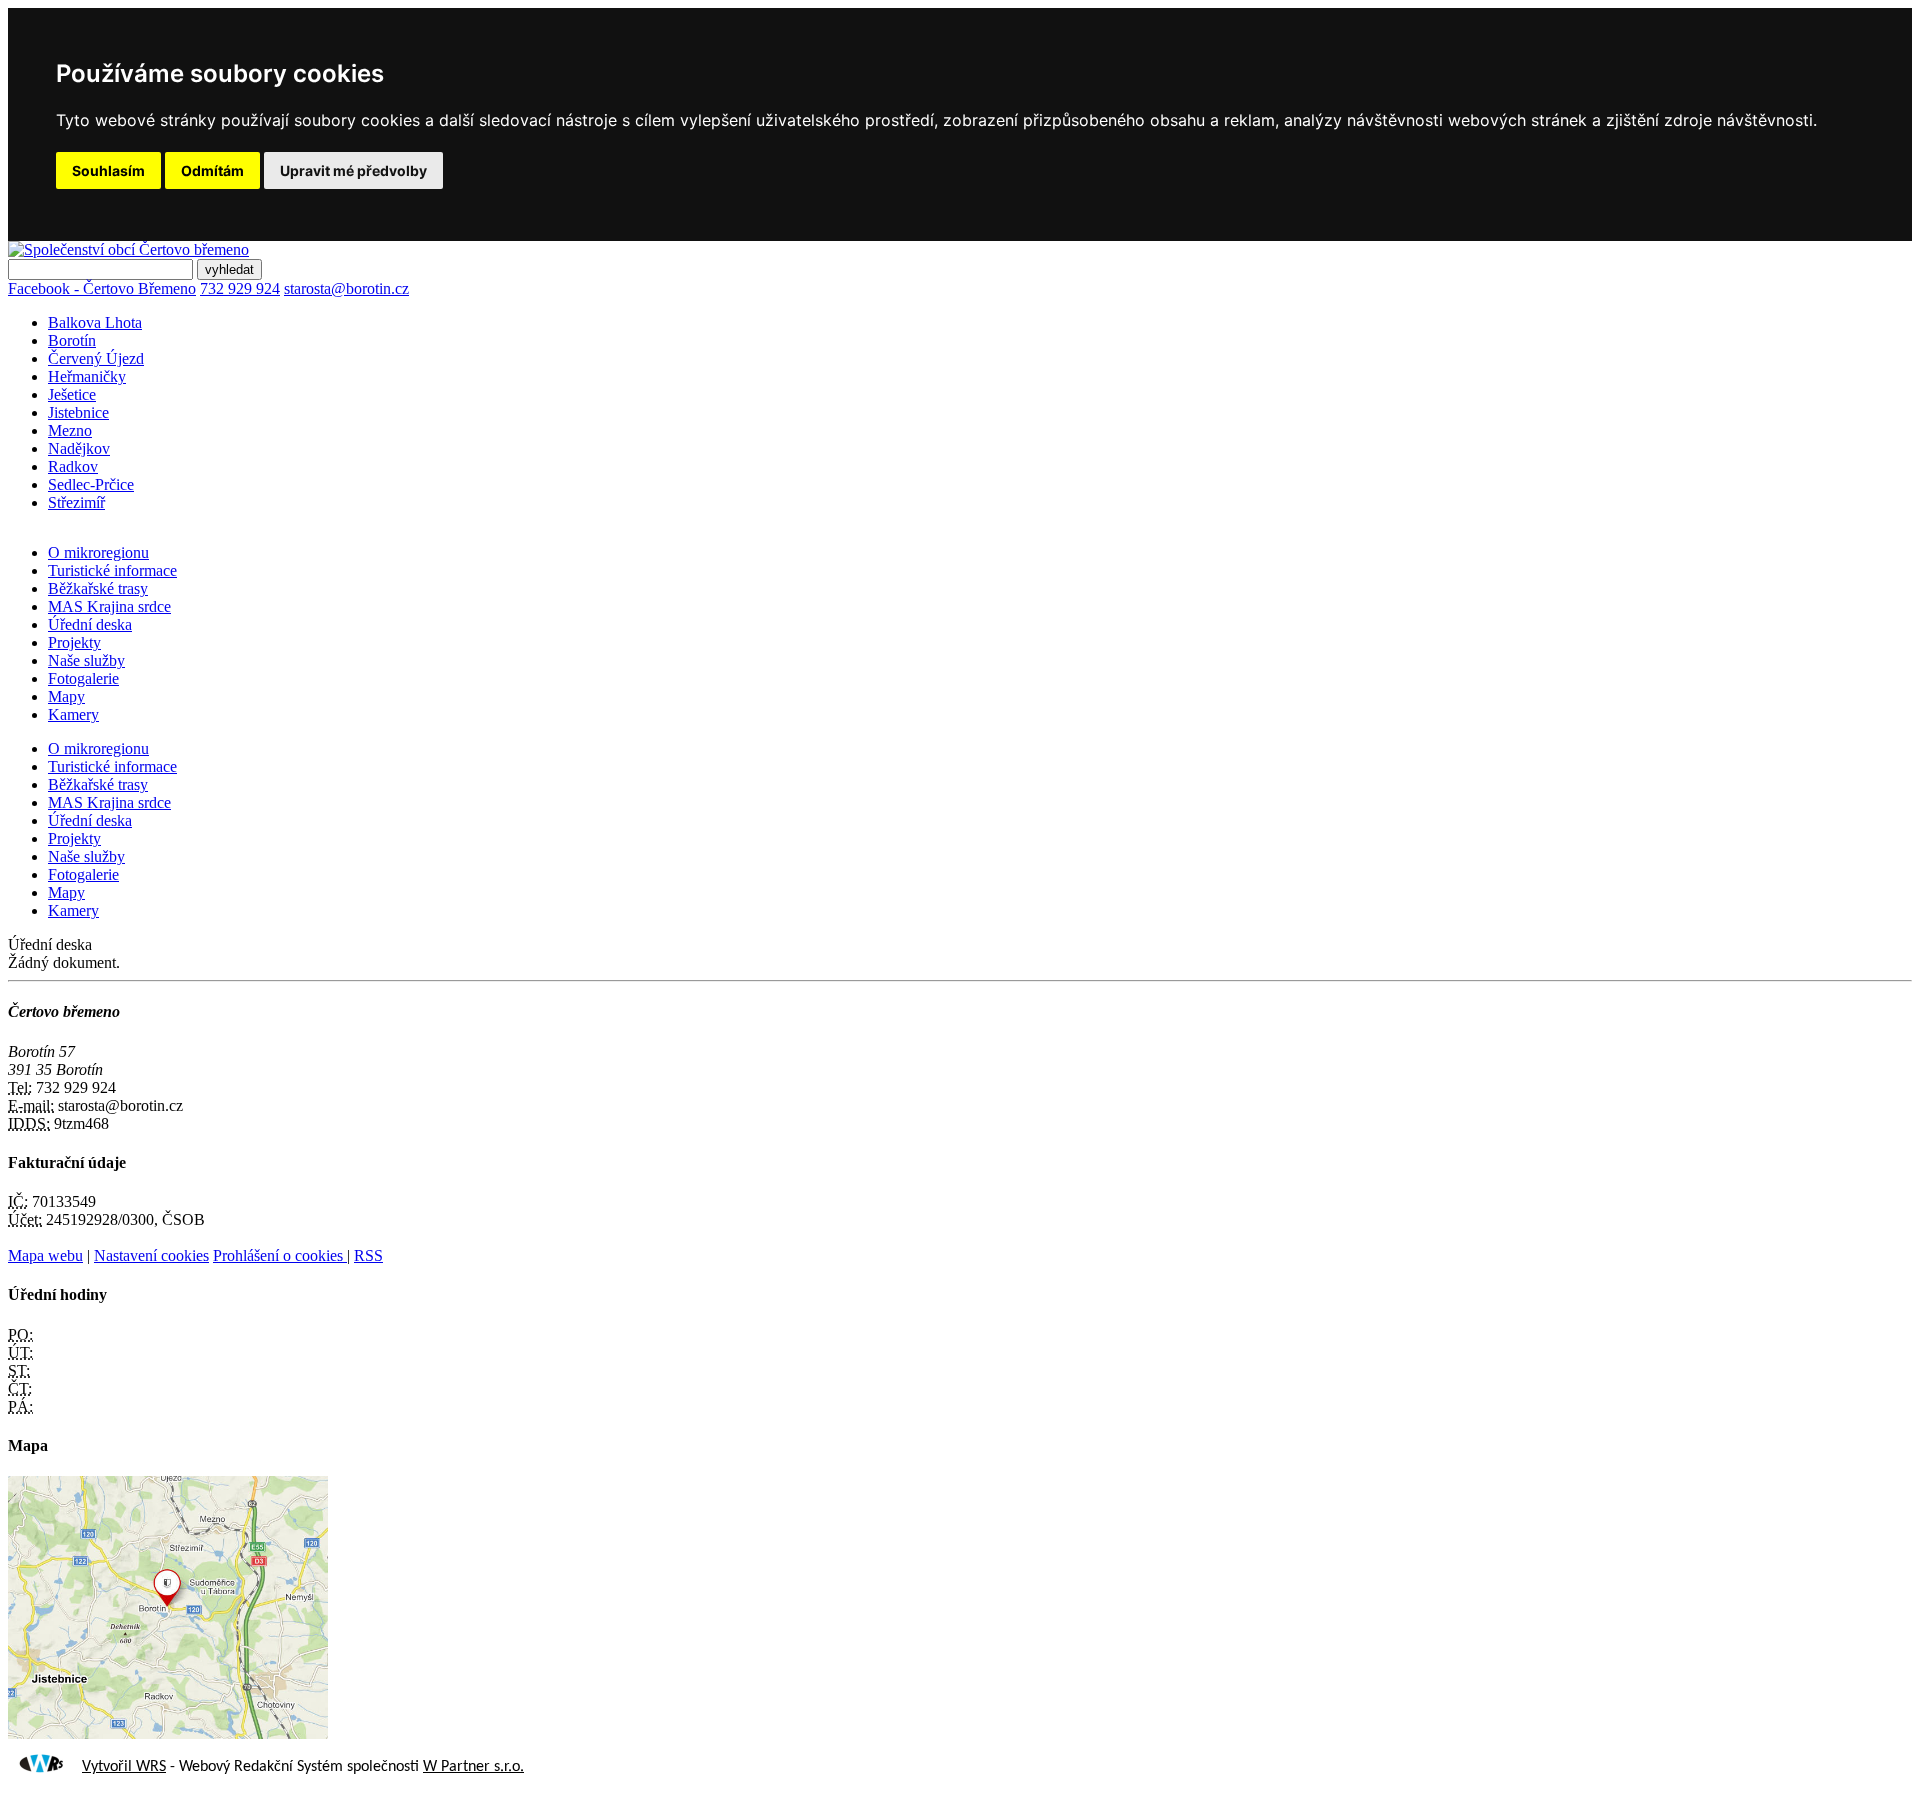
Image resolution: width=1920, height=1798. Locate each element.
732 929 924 (240, 288)
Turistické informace (112, 570)
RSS (368, 1255)
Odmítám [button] (212, 170)
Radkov (73, 466)
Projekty (74, 642)
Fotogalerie (83, 678)
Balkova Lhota (95, 322)
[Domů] (128, 249)
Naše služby (86, 660)
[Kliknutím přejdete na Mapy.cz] (168, 1733)
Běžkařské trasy (98, 588)
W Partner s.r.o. (473, 1767)
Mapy (66, 696)
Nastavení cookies (151, 1255)
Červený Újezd (96, 358)
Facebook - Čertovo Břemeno (102, 288)
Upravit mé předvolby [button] (353, 170)
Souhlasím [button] (108, 170)
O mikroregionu (98, 552)
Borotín (72, 340)
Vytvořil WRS (124, 1767)
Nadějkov (79, 448)
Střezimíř (76, 502)
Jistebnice (78, 412)
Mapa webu (45, 1255)
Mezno (70, 430)
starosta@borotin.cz (346, 288)
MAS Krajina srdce (109, 606)
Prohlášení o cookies (280, 1255)
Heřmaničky (87, 376)
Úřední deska (90, 624)
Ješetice (72, 394)
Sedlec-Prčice (91, 484)
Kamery (73, 714)
